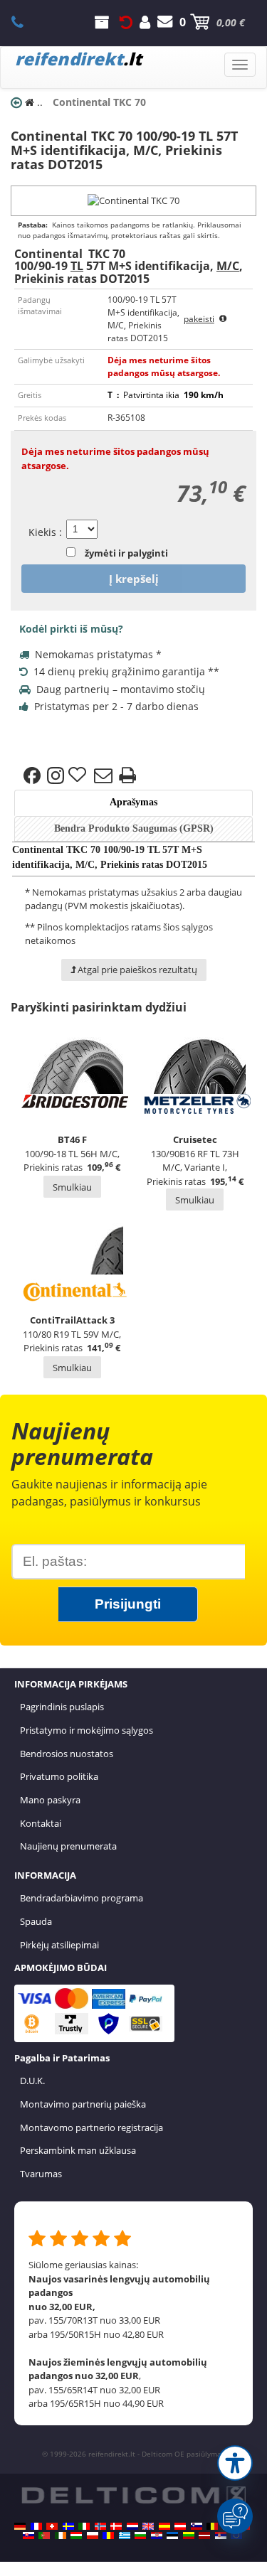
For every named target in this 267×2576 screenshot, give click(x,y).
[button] (235, 2463)
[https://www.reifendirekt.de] (20, 2526)
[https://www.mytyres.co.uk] (148, 2526)
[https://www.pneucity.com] (44, 2535)
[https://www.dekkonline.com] (100, 2526)
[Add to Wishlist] (79, 776)
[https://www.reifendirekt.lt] (189, 2535)
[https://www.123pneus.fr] (36, 2526)
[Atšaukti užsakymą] (126, 22)
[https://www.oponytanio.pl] (93, 2535)
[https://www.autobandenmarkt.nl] (132, 2526)
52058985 (25, 22)
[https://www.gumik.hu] (76, 2535)
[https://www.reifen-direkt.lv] (204, 2535)
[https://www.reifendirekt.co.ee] (172, 2535)
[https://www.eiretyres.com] (61, 2535)
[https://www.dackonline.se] (68, 2526)
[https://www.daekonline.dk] (116, 2526)
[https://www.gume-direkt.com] (197, 2526)
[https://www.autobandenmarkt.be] (212, 2526)
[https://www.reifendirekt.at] (180, 2526)
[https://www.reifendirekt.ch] (52, 2526)
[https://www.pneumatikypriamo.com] (28, 2535)
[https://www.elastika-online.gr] (125, 2535)
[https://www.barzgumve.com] (140, 2535)
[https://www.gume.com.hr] (157, 2535)
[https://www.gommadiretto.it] (84, 2526)
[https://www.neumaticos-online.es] (164, 2526)
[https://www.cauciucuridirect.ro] (108, 2535)
